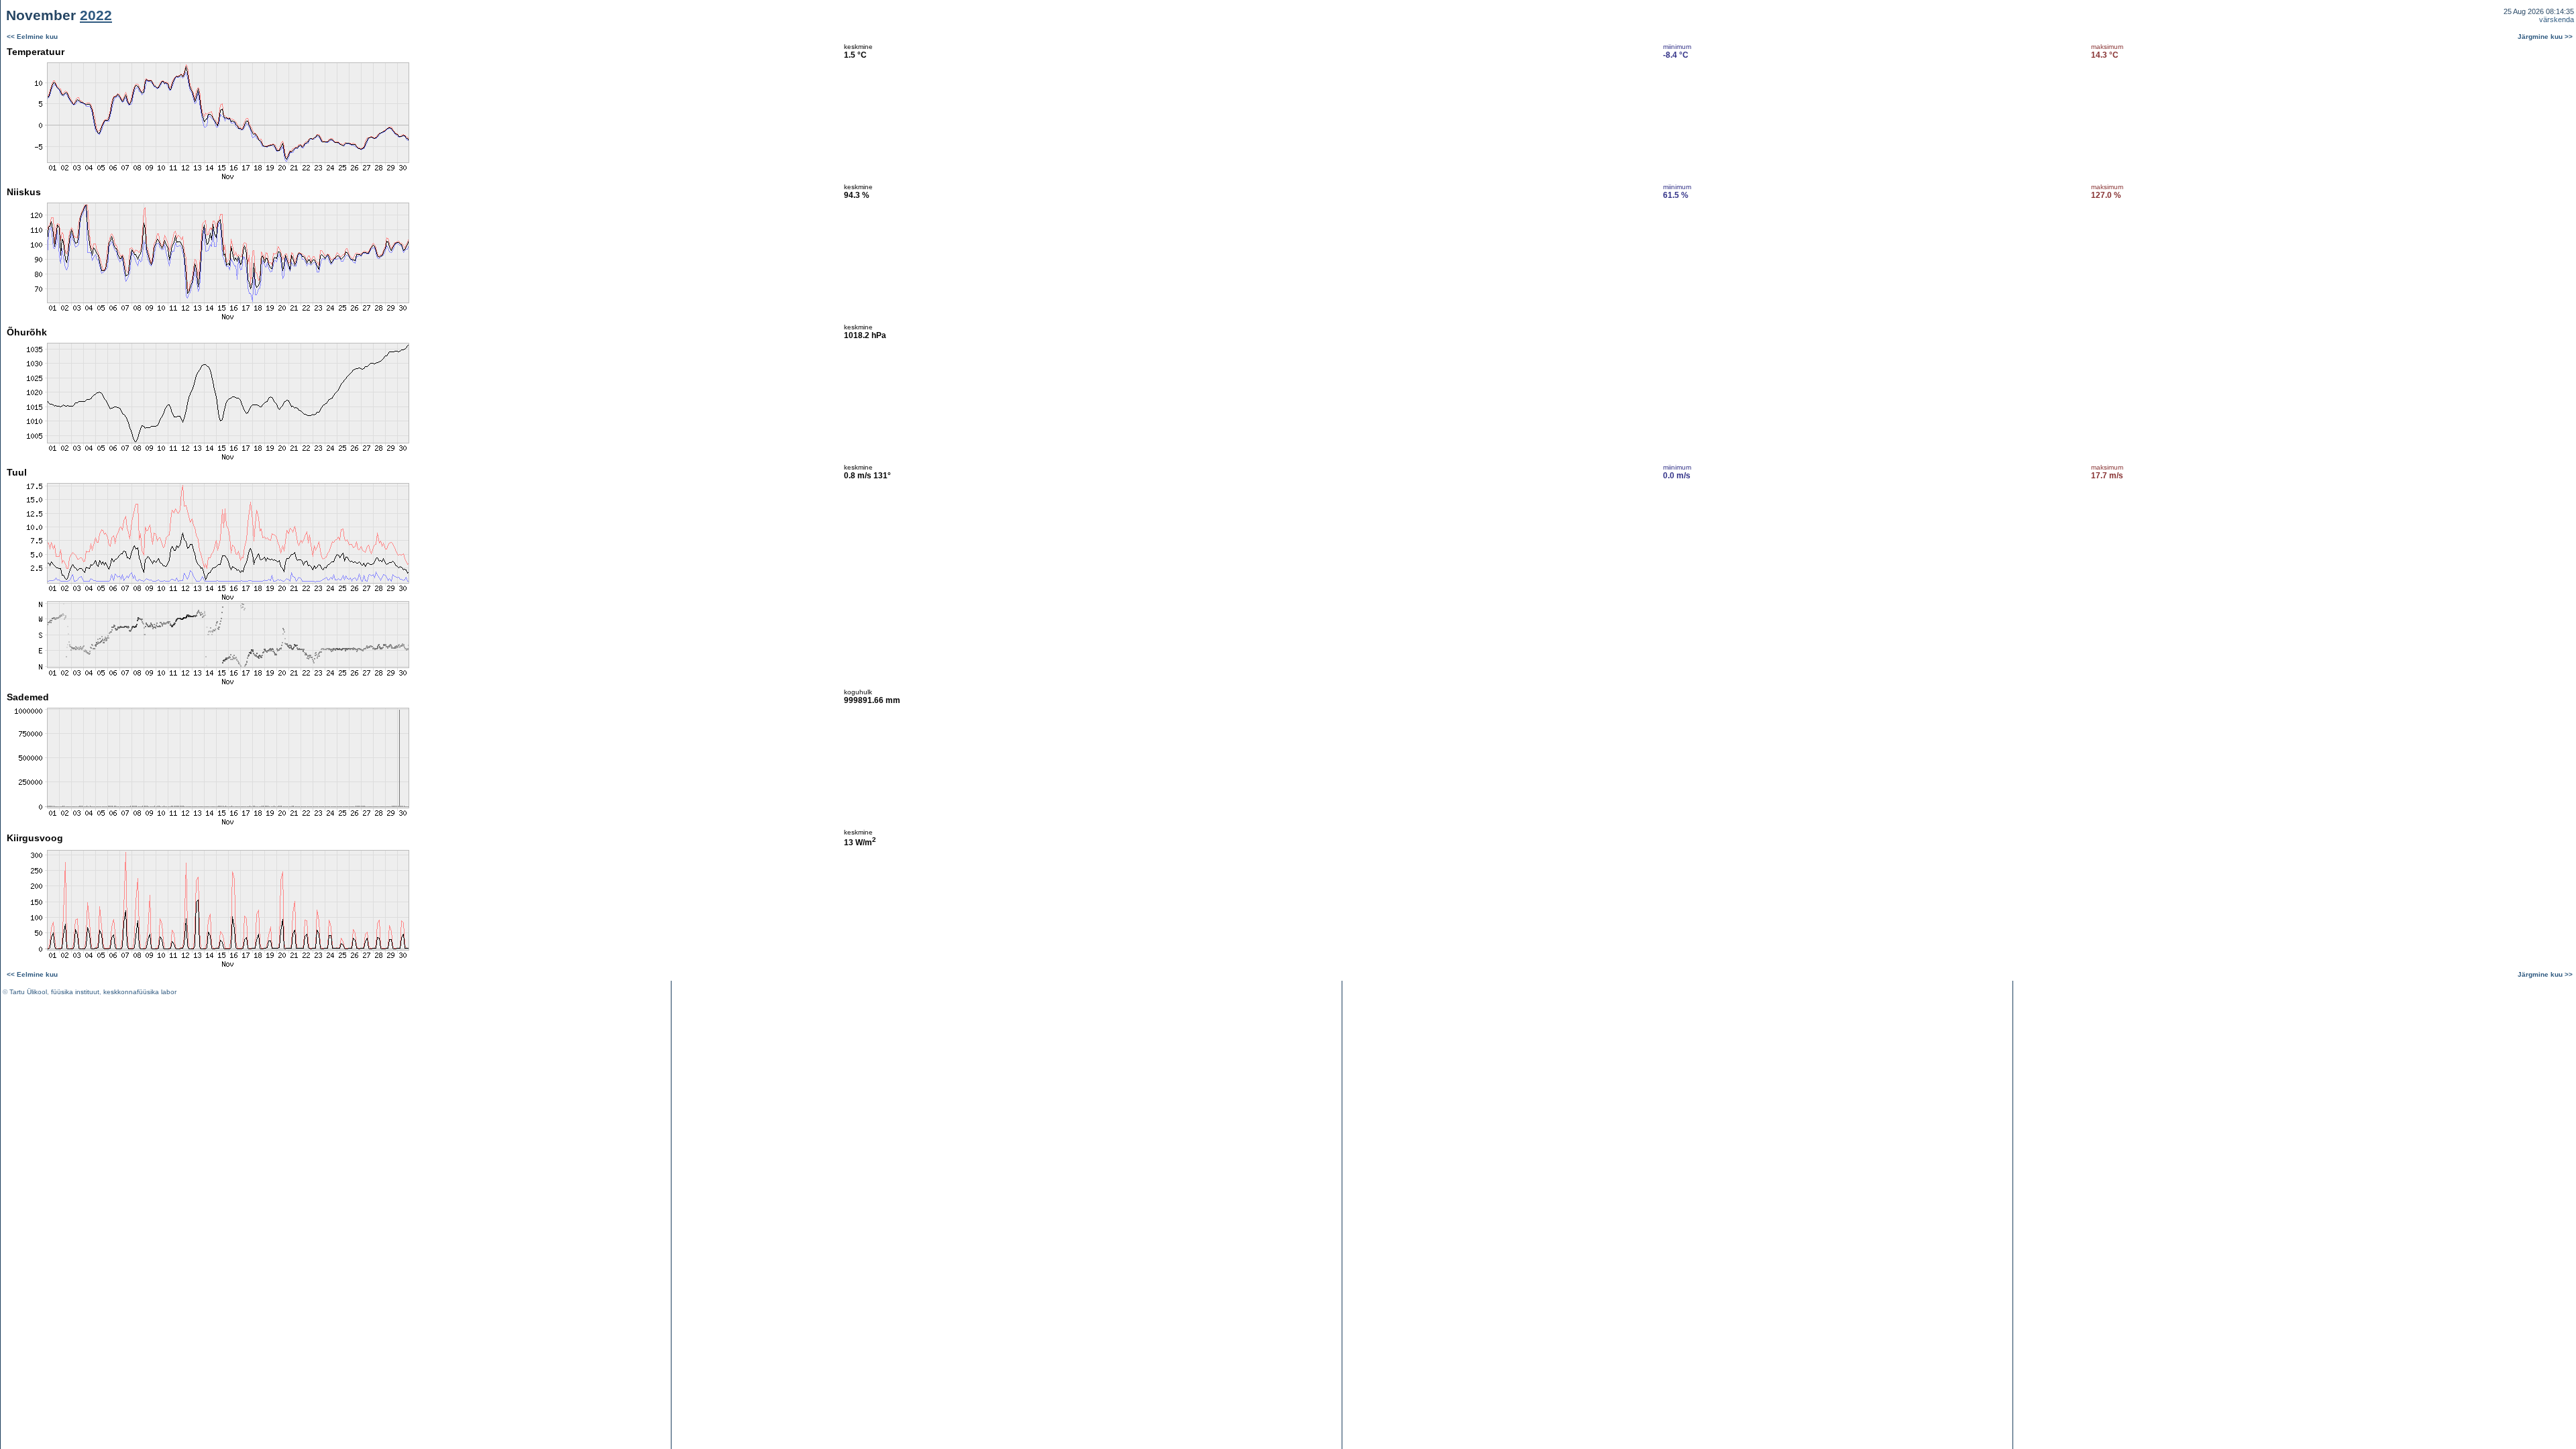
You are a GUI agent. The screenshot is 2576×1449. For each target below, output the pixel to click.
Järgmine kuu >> (2545, 37)
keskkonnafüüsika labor (140, 992)
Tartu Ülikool (28, 992)
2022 (96, 15)
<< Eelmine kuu (32, 37)
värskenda (2557, 19)
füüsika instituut (75, 992)
